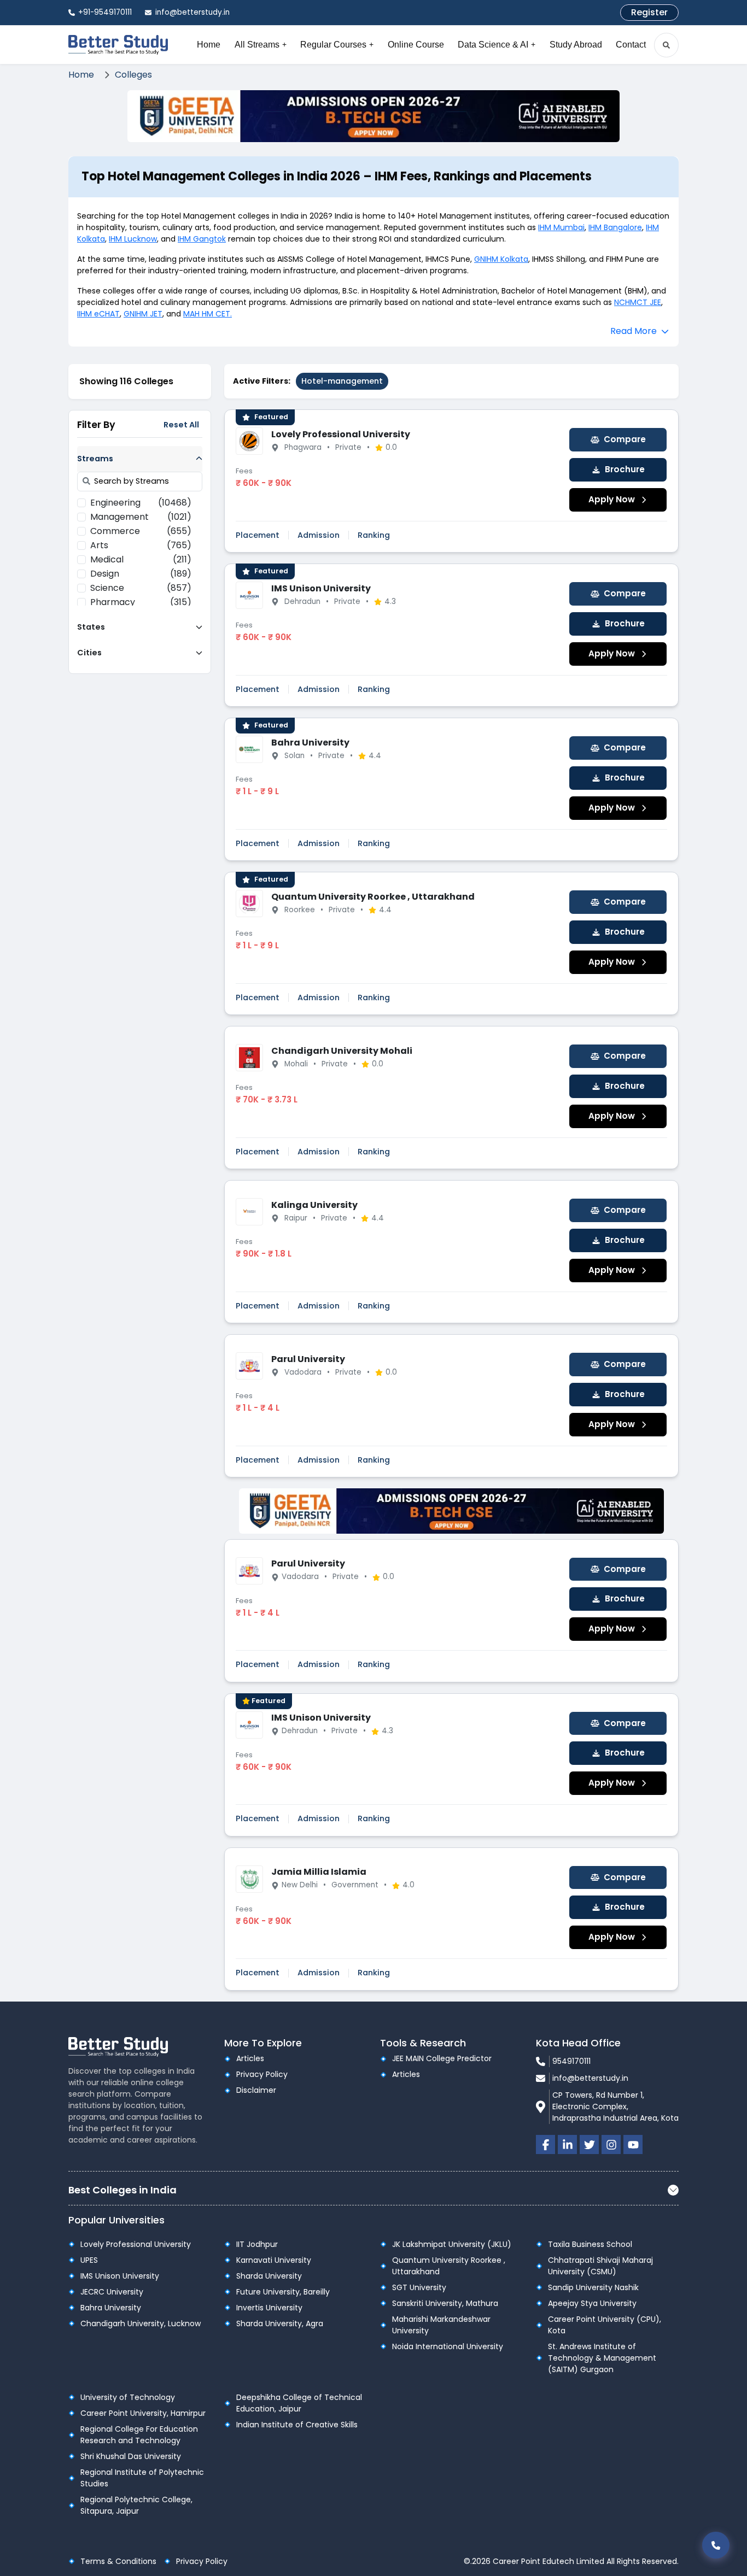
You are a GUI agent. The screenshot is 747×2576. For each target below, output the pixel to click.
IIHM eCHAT (98, 314)
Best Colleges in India (122, 2190)
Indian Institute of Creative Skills (297, 2425)
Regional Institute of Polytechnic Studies (142, 2478)
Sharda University (269, 2276)
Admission (319, 535)
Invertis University (269, 2308)
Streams (95, 458)
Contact (631, 45)
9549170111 (571, 2061)
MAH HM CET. (208, 314)
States (91, 626)
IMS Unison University (321, 588)
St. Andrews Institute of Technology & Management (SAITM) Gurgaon (602, 2358)
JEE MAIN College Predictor (442, 2058)
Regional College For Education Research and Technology (139, 2435)
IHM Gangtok (202, 239)
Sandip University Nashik (593, 2287)
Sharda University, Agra (280, 2323)
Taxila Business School (590, 2244)
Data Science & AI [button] (497, 45)
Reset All (181, 425)
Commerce (141, 531)
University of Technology (128, 2397)
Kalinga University (314, 1205)
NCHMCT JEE (638, 302)
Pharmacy (141, 602)
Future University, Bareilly (283, 2292)
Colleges (133, 75)
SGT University (419, 2287)
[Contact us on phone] (716, 2545)
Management (141, 517)
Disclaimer (256, 2090)
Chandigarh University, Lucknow (141, 2323)
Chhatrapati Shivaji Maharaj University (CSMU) (600, 2266)
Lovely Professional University (341, 434)
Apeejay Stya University (592, 2303)
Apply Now (612, 499)
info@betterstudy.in (590, 2078)
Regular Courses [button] (337, 45)
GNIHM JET (143, 314)
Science (141, 588)
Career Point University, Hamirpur (143, 2413)
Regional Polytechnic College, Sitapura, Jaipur (136, 2505)
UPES (89, 2260)
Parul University (308, 1359)
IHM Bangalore (615, 227)
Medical (141, 559)
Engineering (141, 503)
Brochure (625, 469)
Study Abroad (576, 45)
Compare (625, 439)
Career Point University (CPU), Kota (605, 2325)
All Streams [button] (261, 45)
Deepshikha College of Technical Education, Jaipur (299, 2403)
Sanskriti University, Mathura (445, 2303)
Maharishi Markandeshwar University (441, 2325)
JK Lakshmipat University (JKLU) (452, 2244)
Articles (250, 2058)
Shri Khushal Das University (131, 2456)
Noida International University (448, 2346)
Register (649, 12)
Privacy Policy (262, 2074)
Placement (258, 535)
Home (209, 45)
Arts (141, 545)
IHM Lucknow (133, 239)
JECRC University (112, 2292)
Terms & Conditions (118, 2561)
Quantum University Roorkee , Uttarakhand (373, 897)
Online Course (416, 45)
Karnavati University (274, 2260)
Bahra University (310, 743)
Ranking (374, 535)
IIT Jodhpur (257, 2244)
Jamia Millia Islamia (319, 1872)
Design (141, 574)
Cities (89, 652)
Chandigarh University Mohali (342, 1051)
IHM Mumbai (561, 227)
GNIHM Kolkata (501, 259)
